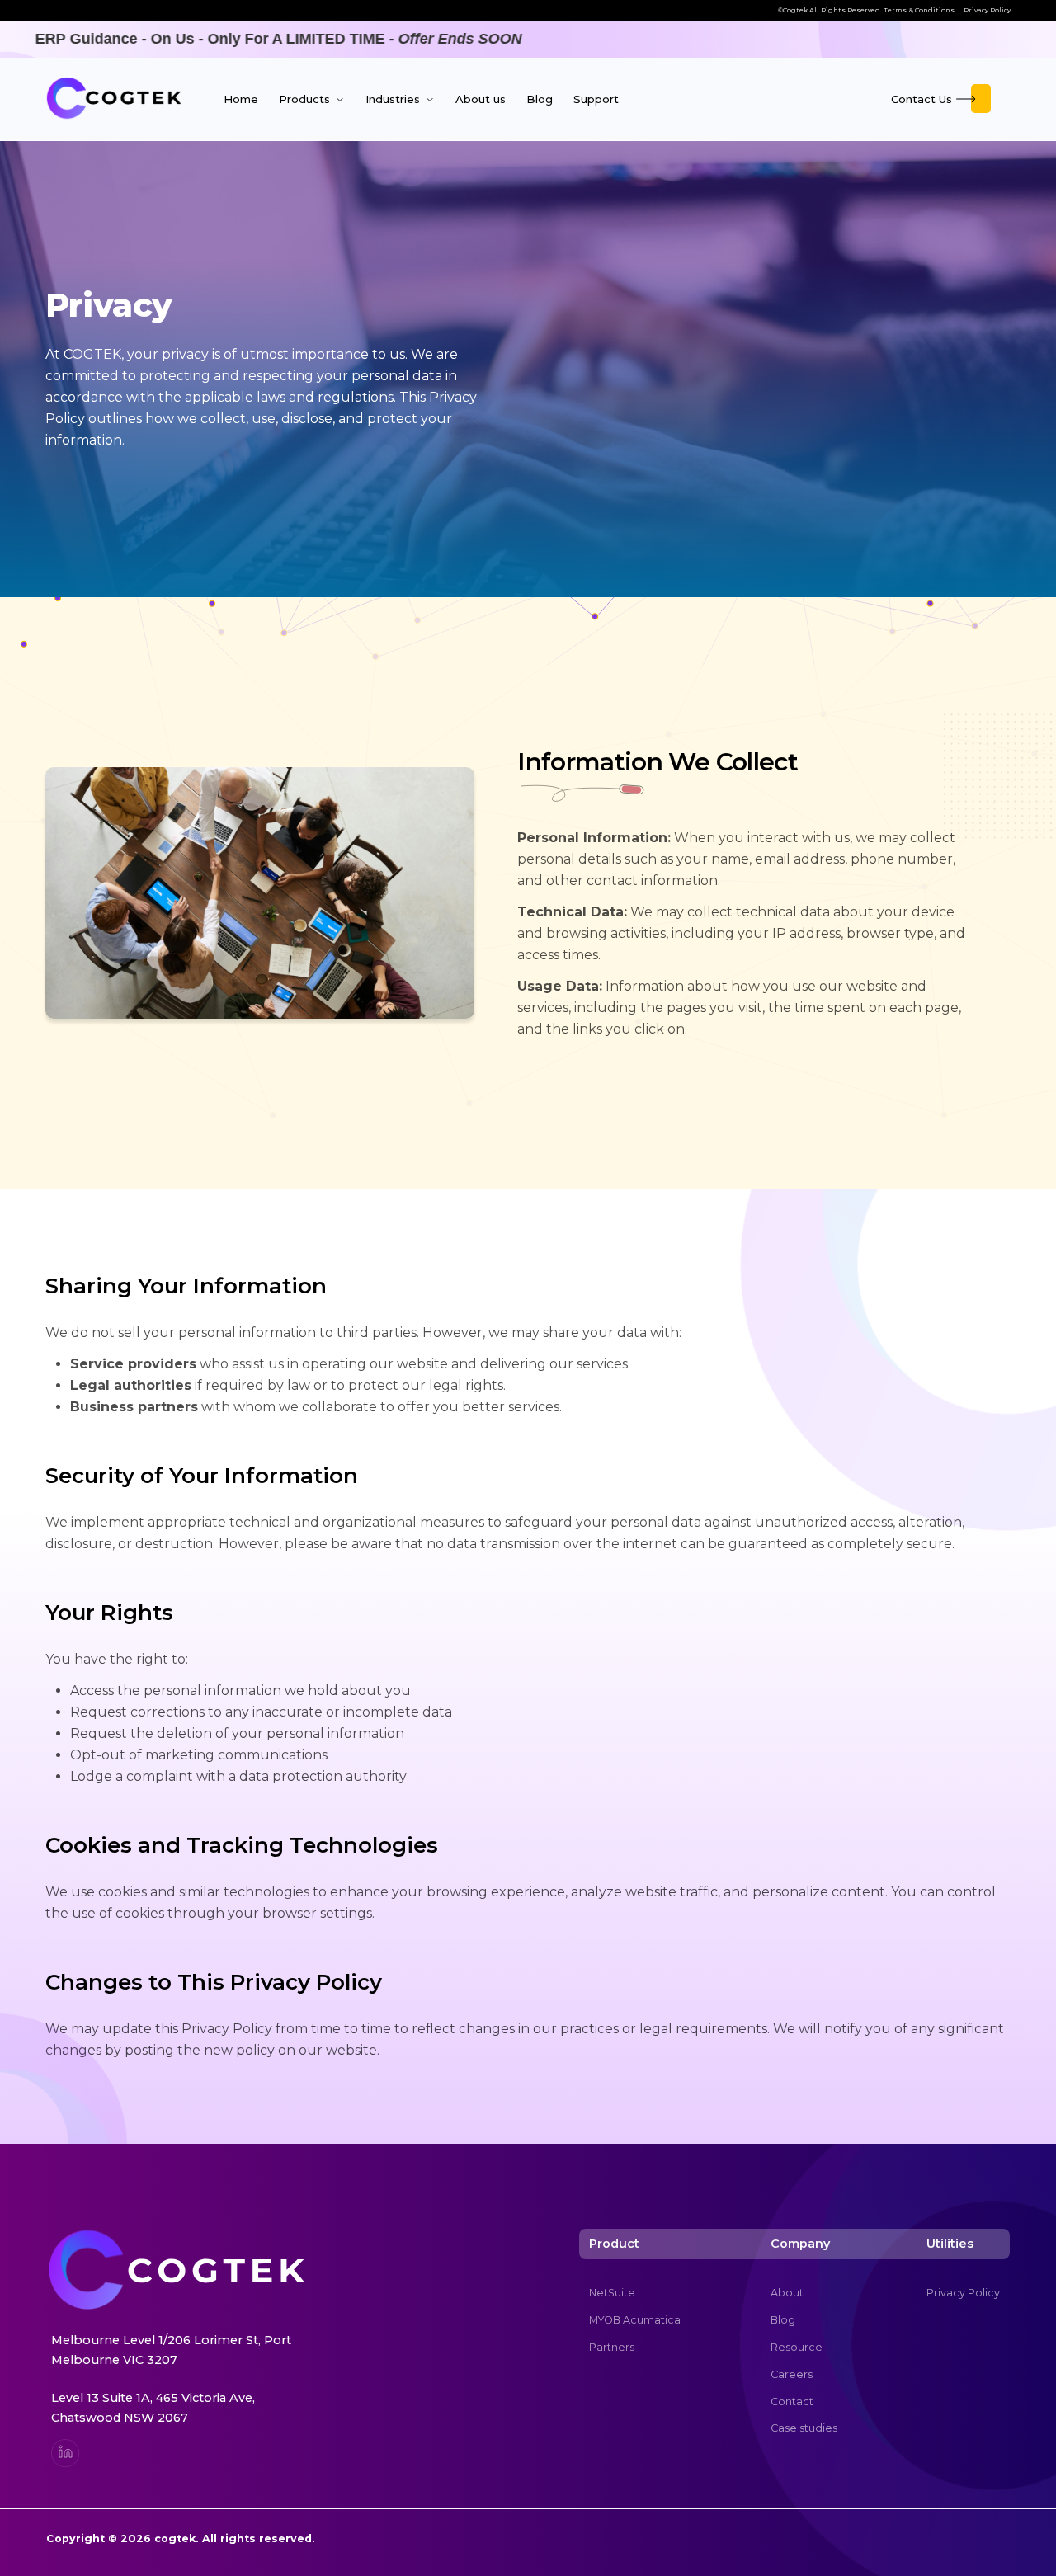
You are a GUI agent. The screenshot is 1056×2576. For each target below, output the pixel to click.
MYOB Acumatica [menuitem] (635, 2320)
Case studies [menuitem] (804, 2428)
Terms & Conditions (919, 10)
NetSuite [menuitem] (612, 2293)
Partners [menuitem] (612, 2347)
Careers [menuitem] (792, 2374)
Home (241, 99)
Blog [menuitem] (783, 2320)
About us (481, 99)
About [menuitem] (787, 2293)
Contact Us (922, 99)
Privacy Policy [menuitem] (963, 2293)
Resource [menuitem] (797, 2347)
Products (306, 99)
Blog (540, 99)
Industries (394, 99)
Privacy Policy (987, 10)
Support (596, 99)
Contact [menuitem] (792, 2402)
